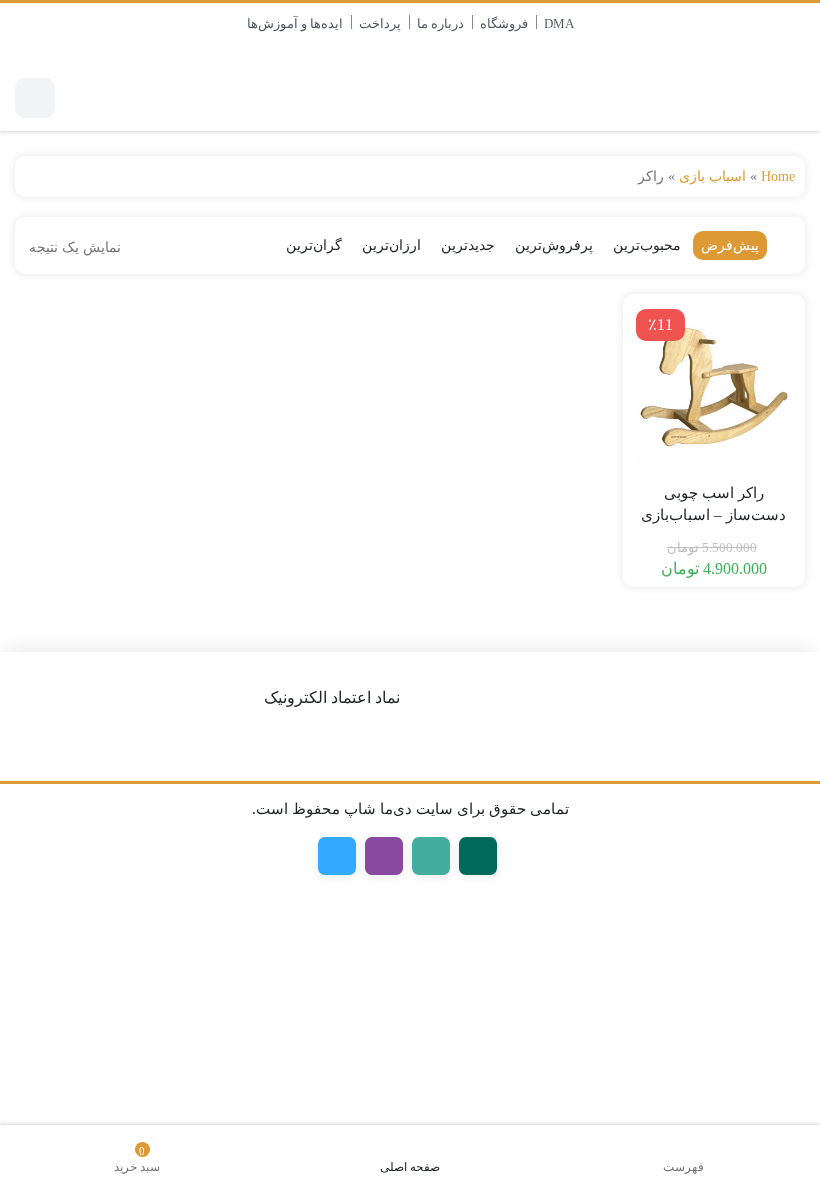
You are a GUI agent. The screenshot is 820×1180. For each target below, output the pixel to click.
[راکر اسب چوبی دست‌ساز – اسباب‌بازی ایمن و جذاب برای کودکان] (714, 385)
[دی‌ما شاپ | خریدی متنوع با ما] (730, 97)
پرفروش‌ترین (554, 245)
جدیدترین (468, 245)
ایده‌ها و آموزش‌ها (295, 23)
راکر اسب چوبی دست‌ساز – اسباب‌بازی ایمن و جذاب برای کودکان (713, 515)
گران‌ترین (314, 245)
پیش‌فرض (730, 245)
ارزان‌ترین (391, 245)
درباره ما (440, 23)
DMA (559, 23)
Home (778, 176)
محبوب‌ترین (647, 245)
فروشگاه (504, 23)
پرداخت (380, 23)
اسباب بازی (712, 176)
